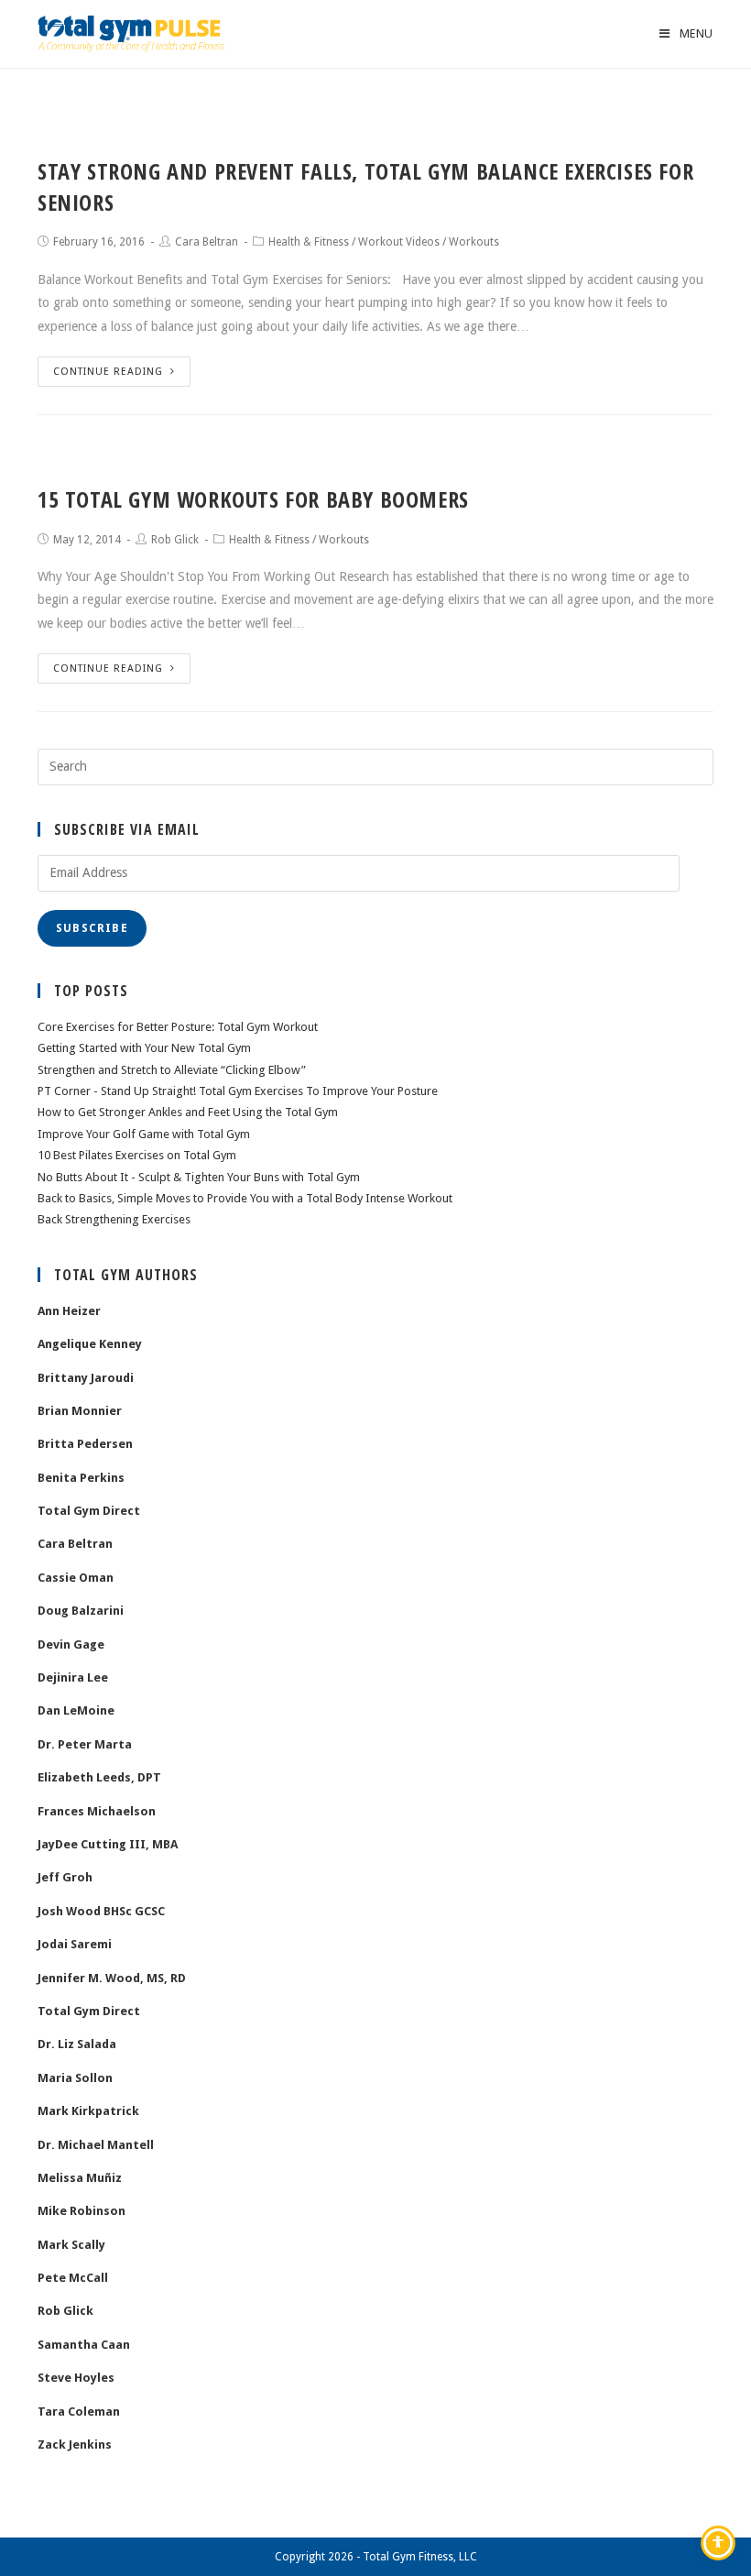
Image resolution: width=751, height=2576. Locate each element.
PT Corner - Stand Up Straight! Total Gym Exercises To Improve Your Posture (238, 1091)
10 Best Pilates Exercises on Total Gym (137, 1155)
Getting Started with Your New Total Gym (144, 1048)
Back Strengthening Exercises (114, 1219)
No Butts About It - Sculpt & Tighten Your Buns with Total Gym (199, 1177)
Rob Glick (175, 540)
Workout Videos (399, 242)
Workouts (474, 242)
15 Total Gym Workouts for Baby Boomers (253, 499)
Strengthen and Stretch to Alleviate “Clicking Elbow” (172, 1070)
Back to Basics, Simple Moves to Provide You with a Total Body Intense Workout (245, 1198)
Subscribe (92, 928)
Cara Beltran (207, 242)
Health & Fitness (309, 242)
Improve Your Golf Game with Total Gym (144, 1134)
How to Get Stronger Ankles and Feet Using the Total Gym (188, 1112)
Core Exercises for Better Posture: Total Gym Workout (178, 1027)
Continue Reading (108, 372)
